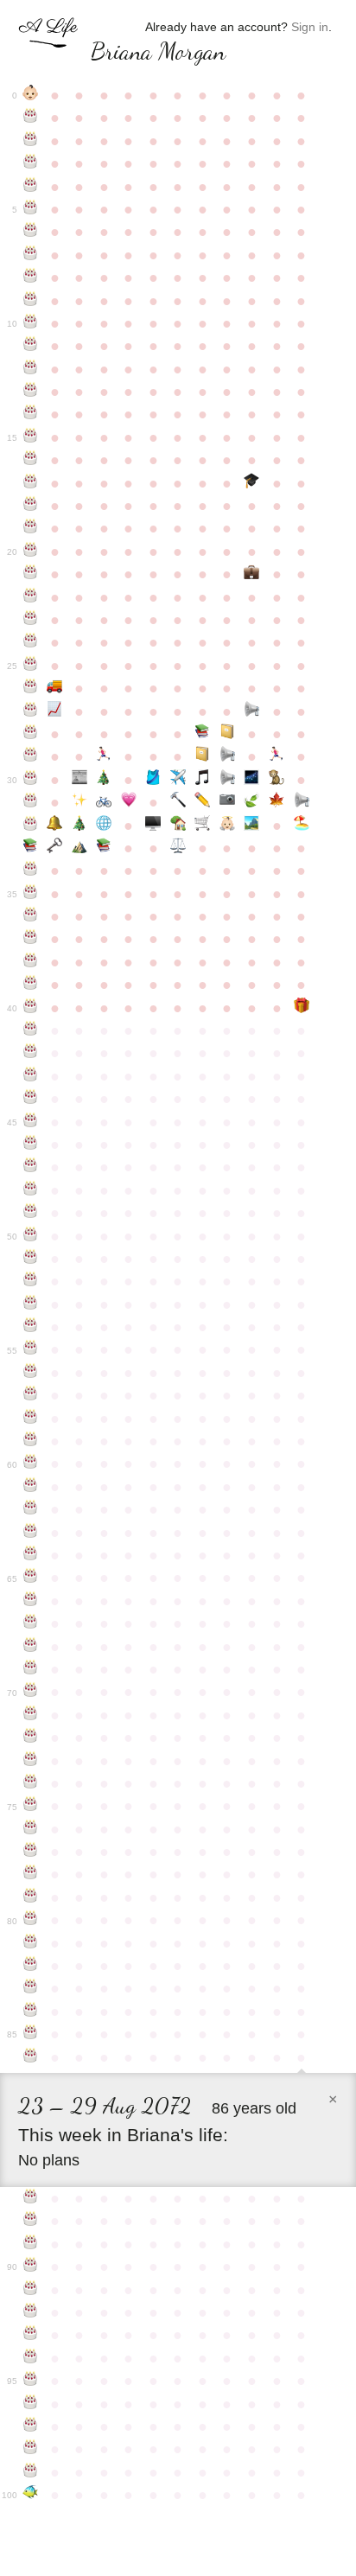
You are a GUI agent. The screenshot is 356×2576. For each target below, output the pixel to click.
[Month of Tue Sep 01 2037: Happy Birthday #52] (31, 1281)
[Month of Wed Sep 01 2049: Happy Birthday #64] (31, 1555)
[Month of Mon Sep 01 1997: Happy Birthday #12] (31, 369)
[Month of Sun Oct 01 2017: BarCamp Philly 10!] (55, 826)
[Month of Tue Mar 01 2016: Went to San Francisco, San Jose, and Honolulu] (178, 780)
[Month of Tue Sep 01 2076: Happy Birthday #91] (31, 2290)
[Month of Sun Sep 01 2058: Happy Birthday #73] (31, 1761)
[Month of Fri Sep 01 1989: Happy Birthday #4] (31, 187)
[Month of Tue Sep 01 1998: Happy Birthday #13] (31, 392)
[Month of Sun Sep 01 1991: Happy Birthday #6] (31, 232)
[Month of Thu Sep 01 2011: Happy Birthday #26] (31, 688)
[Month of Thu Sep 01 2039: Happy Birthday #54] (31, 1327)
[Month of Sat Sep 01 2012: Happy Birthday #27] (31, 711)
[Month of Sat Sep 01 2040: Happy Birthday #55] (31, 1349)
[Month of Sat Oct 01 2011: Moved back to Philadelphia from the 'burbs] (55, 688)
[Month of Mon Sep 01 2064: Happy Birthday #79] (31, 1897)
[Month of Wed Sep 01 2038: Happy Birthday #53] (31, 1304)
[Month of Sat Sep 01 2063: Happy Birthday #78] (31, 1874)
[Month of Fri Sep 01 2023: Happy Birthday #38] (31, 962)
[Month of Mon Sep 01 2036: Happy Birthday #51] (31, 1259)
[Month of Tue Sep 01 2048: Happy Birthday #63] (31, 1533)
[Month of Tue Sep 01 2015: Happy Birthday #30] (31, 780)
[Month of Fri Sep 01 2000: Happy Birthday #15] (31, 437)
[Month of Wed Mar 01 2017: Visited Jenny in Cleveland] (178, 802)
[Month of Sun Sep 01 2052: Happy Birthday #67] (31, 1623)
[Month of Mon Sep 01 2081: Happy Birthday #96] (31, 2404)
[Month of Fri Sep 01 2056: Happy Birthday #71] (31, 1715)
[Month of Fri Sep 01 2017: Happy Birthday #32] (31, 826)
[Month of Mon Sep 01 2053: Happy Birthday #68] (31, 1647)
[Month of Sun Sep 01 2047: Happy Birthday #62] (31, 1509)
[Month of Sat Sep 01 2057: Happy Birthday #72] (31, 1738)
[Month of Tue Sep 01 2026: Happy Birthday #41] (31, 1030)
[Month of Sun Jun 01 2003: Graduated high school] (252, 483)
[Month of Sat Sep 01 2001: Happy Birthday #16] (31, 460)
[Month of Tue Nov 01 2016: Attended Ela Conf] (80, 802)
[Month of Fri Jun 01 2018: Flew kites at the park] (252, 826)
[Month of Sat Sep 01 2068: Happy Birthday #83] (31, 1988)
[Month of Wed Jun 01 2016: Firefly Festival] (252, 780)
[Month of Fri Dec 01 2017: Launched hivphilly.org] (104, 826)
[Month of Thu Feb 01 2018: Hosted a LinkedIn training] (153, 826)
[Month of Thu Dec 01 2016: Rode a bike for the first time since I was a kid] (104, 802)
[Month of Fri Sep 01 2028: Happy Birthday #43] (31, 1076)
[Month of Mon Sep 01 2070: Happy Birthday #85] (31, 2034)
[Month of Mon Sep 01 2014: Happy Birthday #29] (31, 756)
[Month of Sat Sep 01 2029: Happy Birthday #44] (31, 1099)
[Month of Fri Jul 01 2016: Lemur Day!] (277, 780)
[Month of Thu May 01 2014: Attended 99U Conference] (228, 734)
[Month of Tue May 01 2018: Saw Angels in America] (228, 826)
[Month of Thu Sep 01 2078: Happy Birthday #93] (31, 2335)
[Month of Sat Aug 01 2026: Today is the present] (301, 1008)
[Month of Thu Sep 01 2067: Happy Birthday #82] (31, 1966)
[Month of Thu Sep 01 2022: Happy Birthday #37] (31, 939)
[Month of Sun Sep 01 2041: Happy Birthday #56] (31, 1373)
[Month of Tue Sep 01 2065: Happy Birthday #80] (31, 1920)
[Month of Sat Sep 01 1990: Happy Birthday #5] (31, 209)
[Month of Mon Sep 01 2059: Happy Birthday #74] (31, 1783)
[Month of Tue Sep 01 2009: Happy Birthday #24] (31, 642)
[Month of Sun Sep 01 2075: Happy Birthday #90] (31, 2267)
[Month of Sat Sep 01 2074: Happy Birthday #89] (31, 2244)
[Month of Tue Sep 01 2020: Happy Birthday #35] (31, 894)
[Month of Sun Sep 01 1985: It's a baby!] (31, 95)
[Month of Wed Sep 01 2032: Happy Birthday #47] (31, 1167)
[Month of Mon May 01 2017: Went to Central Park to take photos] (228, 802)
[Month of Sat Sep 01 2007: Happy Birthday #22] (31, 597)
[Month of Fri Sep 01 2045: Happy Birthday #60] (31, 1463)
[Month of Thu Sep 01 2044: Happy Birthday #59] (31, 1441)
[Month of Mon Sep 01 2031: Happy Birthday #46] (31, 1145)
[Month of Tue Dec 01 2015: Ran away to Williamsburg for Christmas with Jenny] (104, 780)
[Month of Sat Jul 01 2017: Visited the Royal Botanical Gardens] (277, 802)
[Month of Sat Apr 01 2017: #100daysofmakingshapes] (203, 802)
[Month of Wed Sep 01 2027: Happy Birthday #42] (31, 1053)
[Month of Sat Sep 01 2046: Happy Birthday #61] (31, 1487)
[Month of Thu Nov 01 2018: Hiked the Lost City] (80, 848)
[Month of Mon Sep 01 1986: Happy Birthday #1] (31, 118)
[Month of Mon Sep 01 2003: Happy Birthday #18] (31, 506)
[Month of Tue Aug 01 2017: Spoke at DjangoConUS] (301, 802)
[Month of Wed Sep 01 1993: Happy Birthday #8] (31, 277)
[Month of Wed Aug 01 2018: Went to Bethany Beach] (301, 826)
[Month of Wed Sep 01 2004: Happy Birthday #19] (31, 528)
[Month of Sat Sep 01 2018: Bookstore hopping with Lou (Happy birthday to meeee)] (31, 848)
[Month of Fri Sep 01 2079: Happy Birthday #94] (31, 2358)
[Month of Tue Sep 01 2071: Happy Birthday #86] (31, 2057)
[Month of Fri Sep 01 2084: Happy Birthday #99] (31, 2472)
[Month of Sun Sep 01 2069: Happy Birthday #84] (31, 2012)
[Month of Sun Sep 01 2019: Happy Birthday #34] (31, 870)
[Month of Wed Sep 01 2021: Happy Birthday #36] (31, 916)
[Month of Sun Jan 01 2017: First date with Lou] (129, 802)
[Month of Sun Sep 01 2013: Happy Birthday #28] (31, 734)
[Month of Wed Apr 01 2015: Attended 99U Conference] (203, 756)
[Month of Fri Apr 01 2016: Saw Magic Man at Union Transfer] (203, 780)
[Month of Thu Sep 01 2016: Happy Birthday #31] (31, 802)
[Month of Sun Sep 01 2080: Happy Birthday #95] (31, 2381)
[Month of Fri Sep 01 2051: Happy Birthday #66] (31, 1601)
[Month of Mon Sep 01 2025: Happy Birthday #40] (31, 1008)
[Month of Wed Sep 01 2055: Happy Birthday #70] (31, 1692)
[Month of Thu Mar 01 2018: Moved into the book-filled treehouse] (178, 826)
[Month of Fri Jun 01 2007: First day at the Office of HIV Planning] (252, 574)
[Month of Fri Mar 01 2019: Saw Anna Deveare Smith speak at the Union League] (178, 848)
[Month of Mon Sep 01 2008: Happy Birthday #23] (31, 620)
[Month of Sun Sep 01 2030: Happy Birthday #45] (31, 1122)
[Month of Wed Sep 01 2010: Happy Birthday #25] (31, 666)
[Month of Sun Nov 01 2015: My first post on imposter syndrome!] (80, 780)
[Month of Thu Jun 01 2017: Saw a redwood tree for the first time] (252, 802)
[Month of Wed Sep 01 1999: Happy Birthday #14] (31, 414)
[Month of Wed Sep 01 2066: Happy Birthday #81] (31, 1943)
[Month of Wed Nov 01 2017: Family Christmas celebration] (80, 826)
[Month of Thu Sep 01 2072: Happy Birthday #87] (31, 2198)
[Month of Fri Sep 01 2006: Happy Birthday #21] (31, 574)
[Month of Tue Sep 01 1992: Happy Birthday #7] (31, 255)
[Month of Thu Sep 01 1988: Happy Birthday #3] (31, 163)
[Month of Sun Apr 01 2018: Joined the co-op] (203, 826)
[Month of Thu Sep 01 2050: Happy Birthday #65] (31, 1578)
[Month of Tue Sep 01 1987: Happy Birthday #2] (31, 141)
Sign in (310, 27)
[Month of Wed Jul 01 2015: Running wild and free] (277, 756)
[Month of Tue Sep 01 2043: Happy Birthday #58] (31, 1419)
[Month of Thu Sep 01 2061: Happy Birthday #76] (31, 1829)
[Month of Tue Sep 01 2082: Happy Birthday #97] (31, 2426)
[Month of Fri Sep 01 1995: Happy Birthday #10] (31, 323)
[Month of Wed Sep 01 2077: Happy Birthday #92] (31, 2312)
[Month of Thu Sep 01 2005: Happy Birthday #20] (31, 552)
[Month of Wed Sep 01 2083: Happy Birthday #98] (31, 2449)
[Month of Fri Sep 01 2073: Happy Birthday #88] (31, 2221)
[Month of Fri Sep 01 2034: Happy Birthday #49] (31, 1213)
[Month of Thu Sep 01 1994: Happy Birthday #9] (31, 301)
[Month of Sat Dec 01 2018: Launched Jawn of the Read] (104, 848)
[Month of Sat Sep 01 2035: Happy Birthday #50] (31, 1236)
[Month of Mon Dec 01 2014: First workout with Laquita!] (104, 756)
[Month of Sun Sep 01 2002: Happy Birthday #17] (31, 483)
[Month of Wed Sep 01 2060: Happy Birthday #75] (31, 1806)
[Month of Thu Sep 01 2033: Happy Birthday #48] (31, 1190)
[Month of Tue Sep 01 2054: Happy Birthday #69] (31, 1669)
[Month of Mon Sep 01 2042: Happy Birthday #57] (31, 1395)
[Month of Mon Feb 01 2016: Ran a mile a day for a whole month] (153, 780)
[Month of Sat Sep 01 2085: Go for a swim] (31, 2495)
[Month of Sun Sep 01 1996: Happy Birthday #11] (31, 346)
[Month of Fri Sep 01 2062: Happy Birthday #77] (31, 1852)
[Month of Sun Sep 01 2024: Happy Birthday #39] (31, 985)
